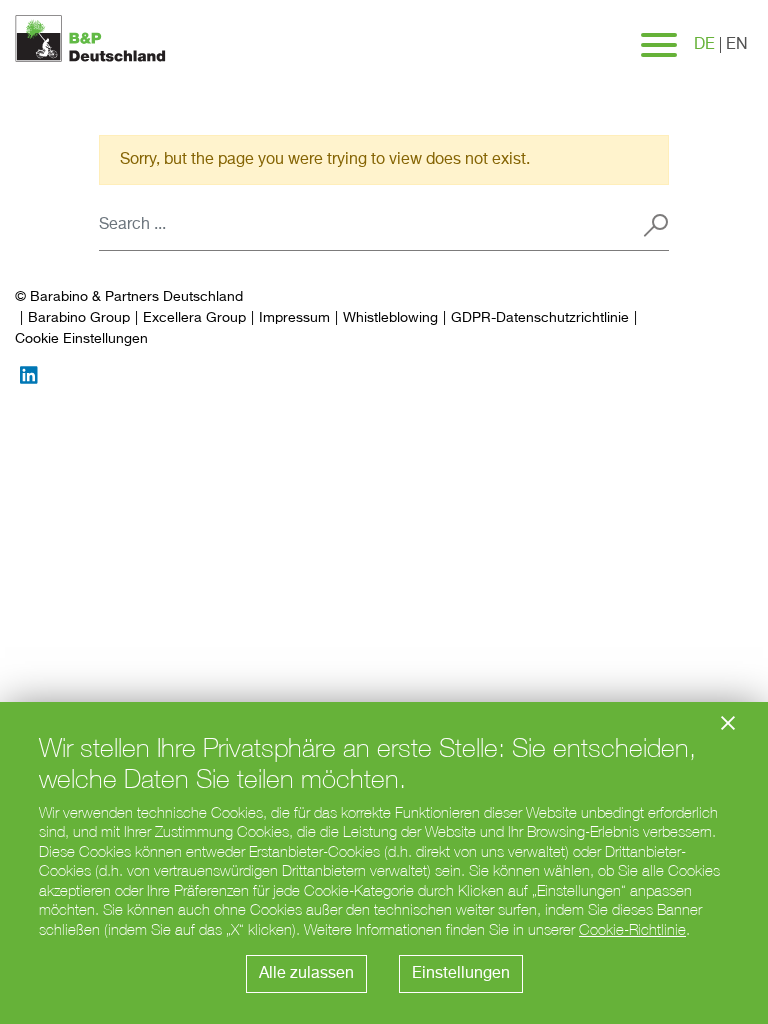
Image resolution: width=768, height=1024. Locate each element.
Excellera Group (194, 318)
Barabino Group (79, 318)
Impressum (294, 318)
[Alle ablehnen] (728, 723)
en (737, 45)
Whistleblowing (390, 318)
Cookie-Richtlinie (632, 929)
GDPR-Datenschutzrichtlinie (540, 318)
